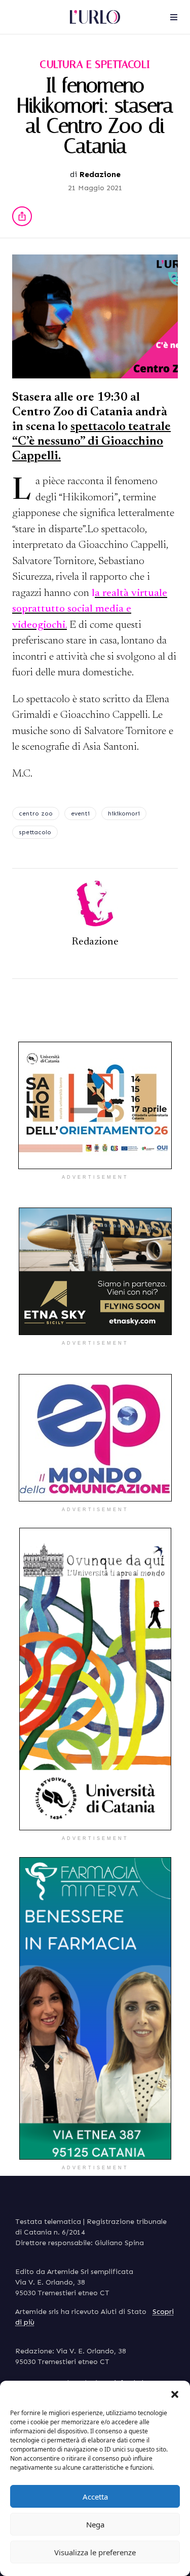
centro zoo (36, 813)
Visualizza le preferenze (95, 2552)
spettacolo (35, 832)
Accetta (95, 2497)
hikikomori (124, 813)
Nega (95, 2524)
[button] (175, 2393)
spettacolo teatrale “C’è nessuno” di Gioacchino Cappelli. (91, 442)
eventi (80, 813)
